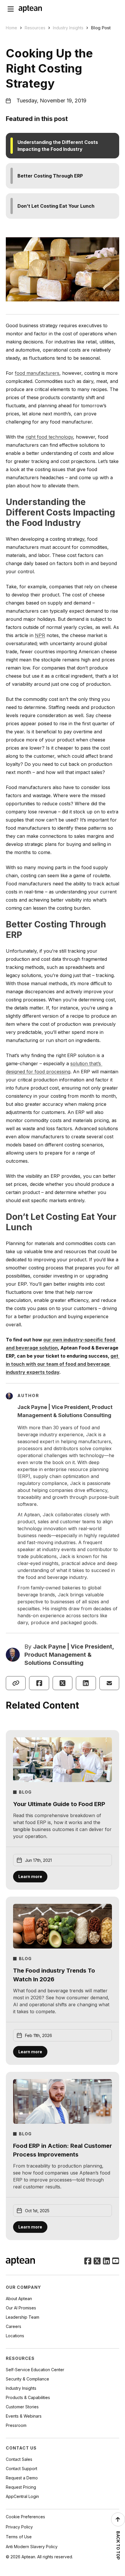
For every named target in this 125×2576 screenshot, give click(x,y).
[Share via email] (109, 1683)
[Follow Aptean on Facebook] (88, 2262)
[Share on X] (63, 1683)
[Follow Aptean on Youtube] (116, 2262)
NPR (40, 635)
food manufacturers (37, 373)
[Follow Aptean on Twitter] (97, 2262)
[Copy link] (16, 1683)
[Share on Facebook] (39, 1683)
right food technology (49, 437)
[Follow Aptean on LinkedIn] (106, 2262)
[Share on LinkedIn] (86, 1683)
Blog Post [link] (101, 28)
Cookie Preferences (25, 2517)
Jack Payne (50, 1647)
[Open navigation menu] (11, 9)
